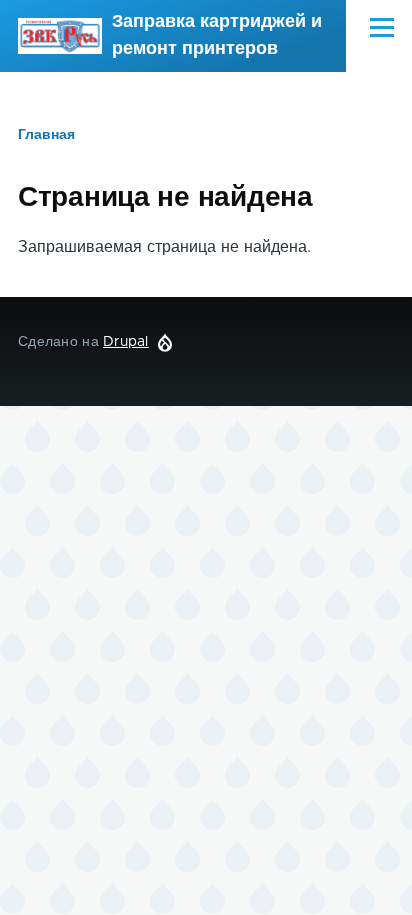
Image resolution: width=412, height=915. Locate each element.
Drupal (126, 342)
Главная (46, 135)
